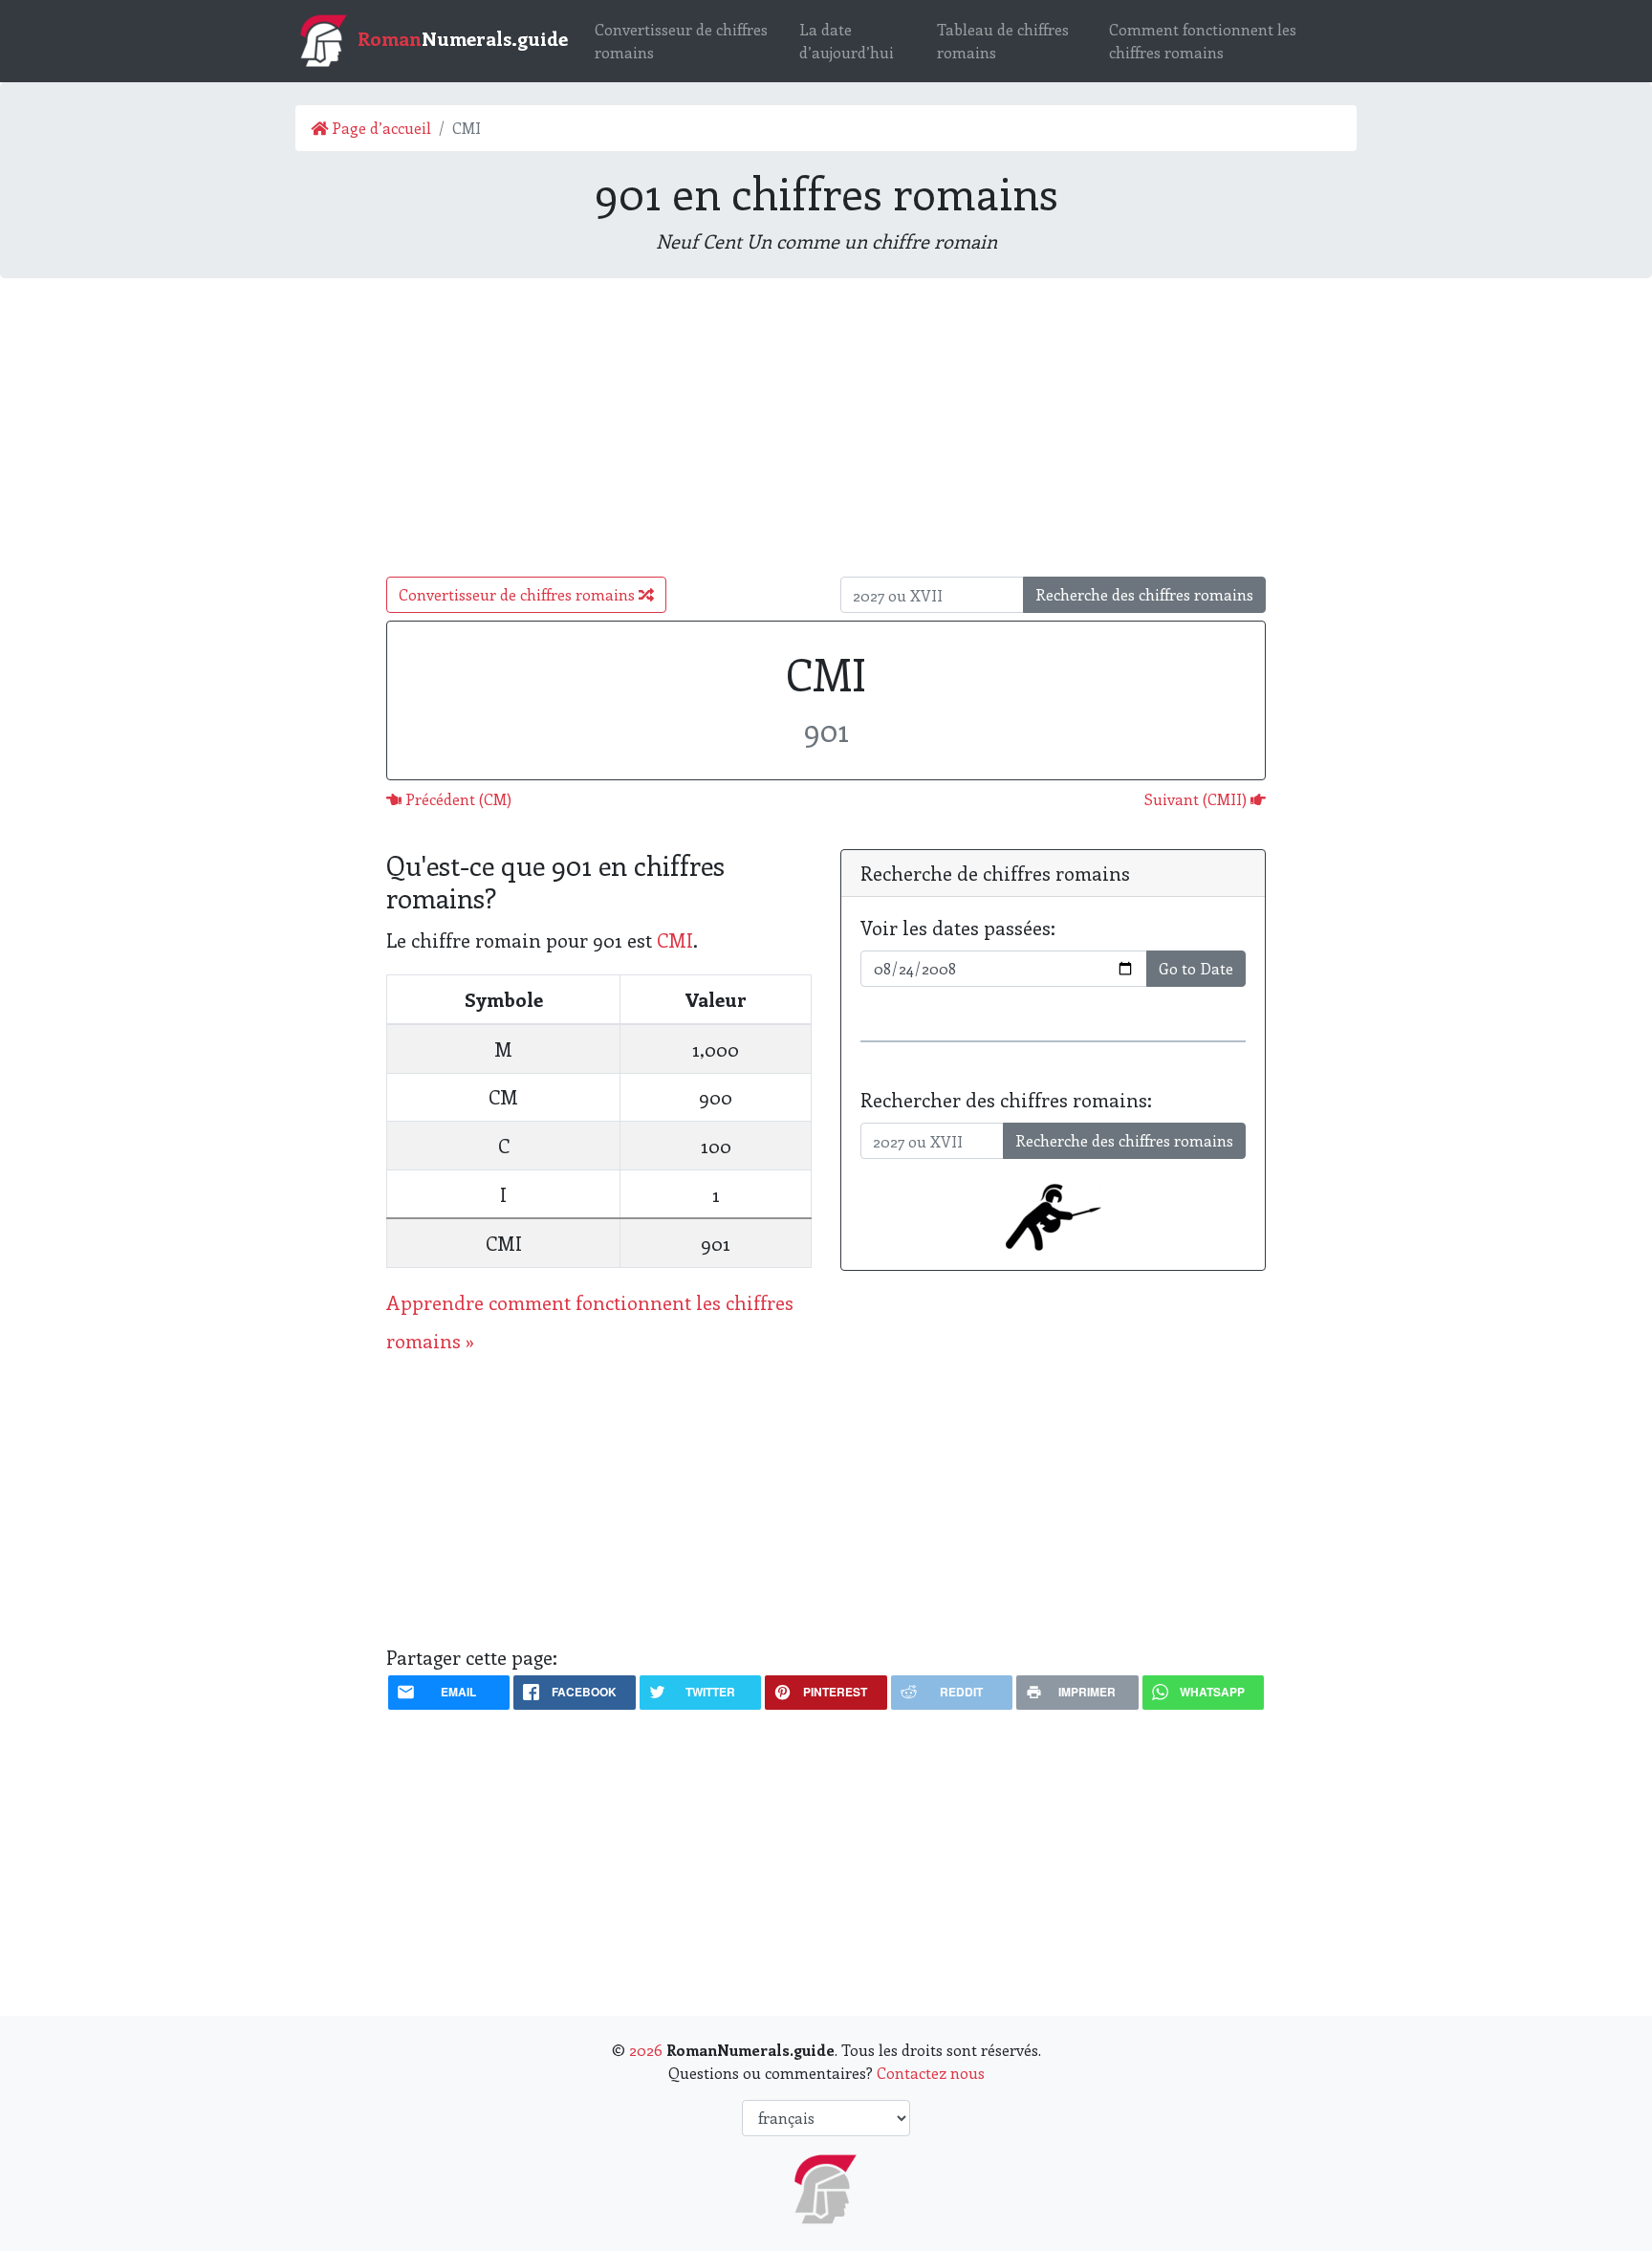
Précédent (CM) (456, 799)
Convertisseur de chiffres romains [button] (519, 594)
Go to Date (1196, 968)
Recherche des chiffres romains (1144, 594)
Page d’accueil (380, 128)
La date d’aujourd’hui (847, 41)
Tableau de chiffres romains (1003, 41)
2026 (646, 2050)
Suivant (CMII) (1197, 799)
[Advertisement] (826, 427)
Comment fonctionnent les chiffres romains (1203, 41)
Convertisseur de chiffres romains (681, 41)
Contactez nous (931, 2073)
